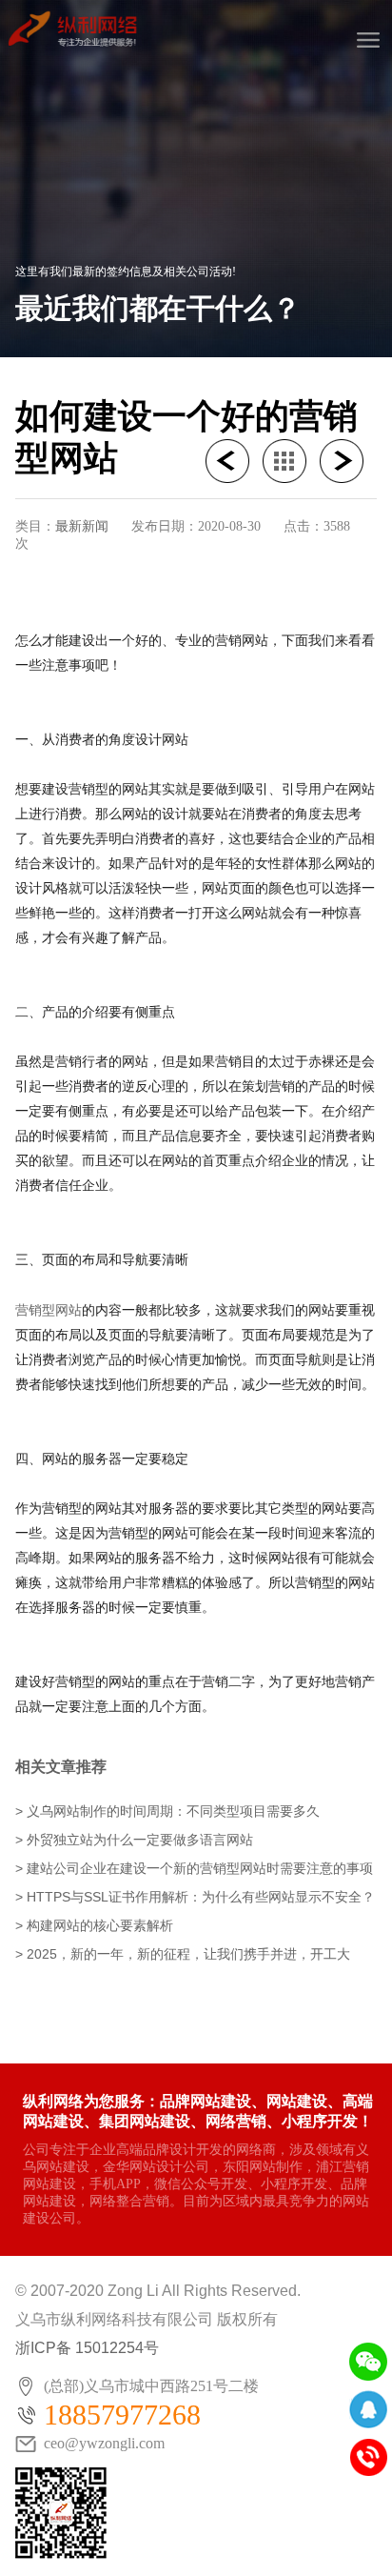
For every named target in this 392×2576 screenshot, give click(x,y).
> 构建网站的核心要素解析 (94, 1925)
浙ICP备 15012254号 (87, 2348)
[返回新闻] (291, 461)
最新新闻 (82, 526)
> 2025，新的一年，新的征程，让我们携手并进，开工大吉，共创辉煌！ (183, 1955)
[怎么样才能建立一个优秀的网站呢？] (234, 461)
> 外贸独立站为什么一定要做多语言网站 (134, 1840)
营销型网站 (49, 1310)
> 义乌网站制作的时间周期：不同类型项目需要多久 (167, 1811)
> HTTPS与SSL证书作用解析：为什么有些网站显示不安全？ (195, 1897)
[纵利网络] (79, 24)
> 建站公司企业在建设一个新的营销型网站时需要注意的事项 (194, 1868)
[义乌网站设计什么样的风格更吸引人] (348, 461)
